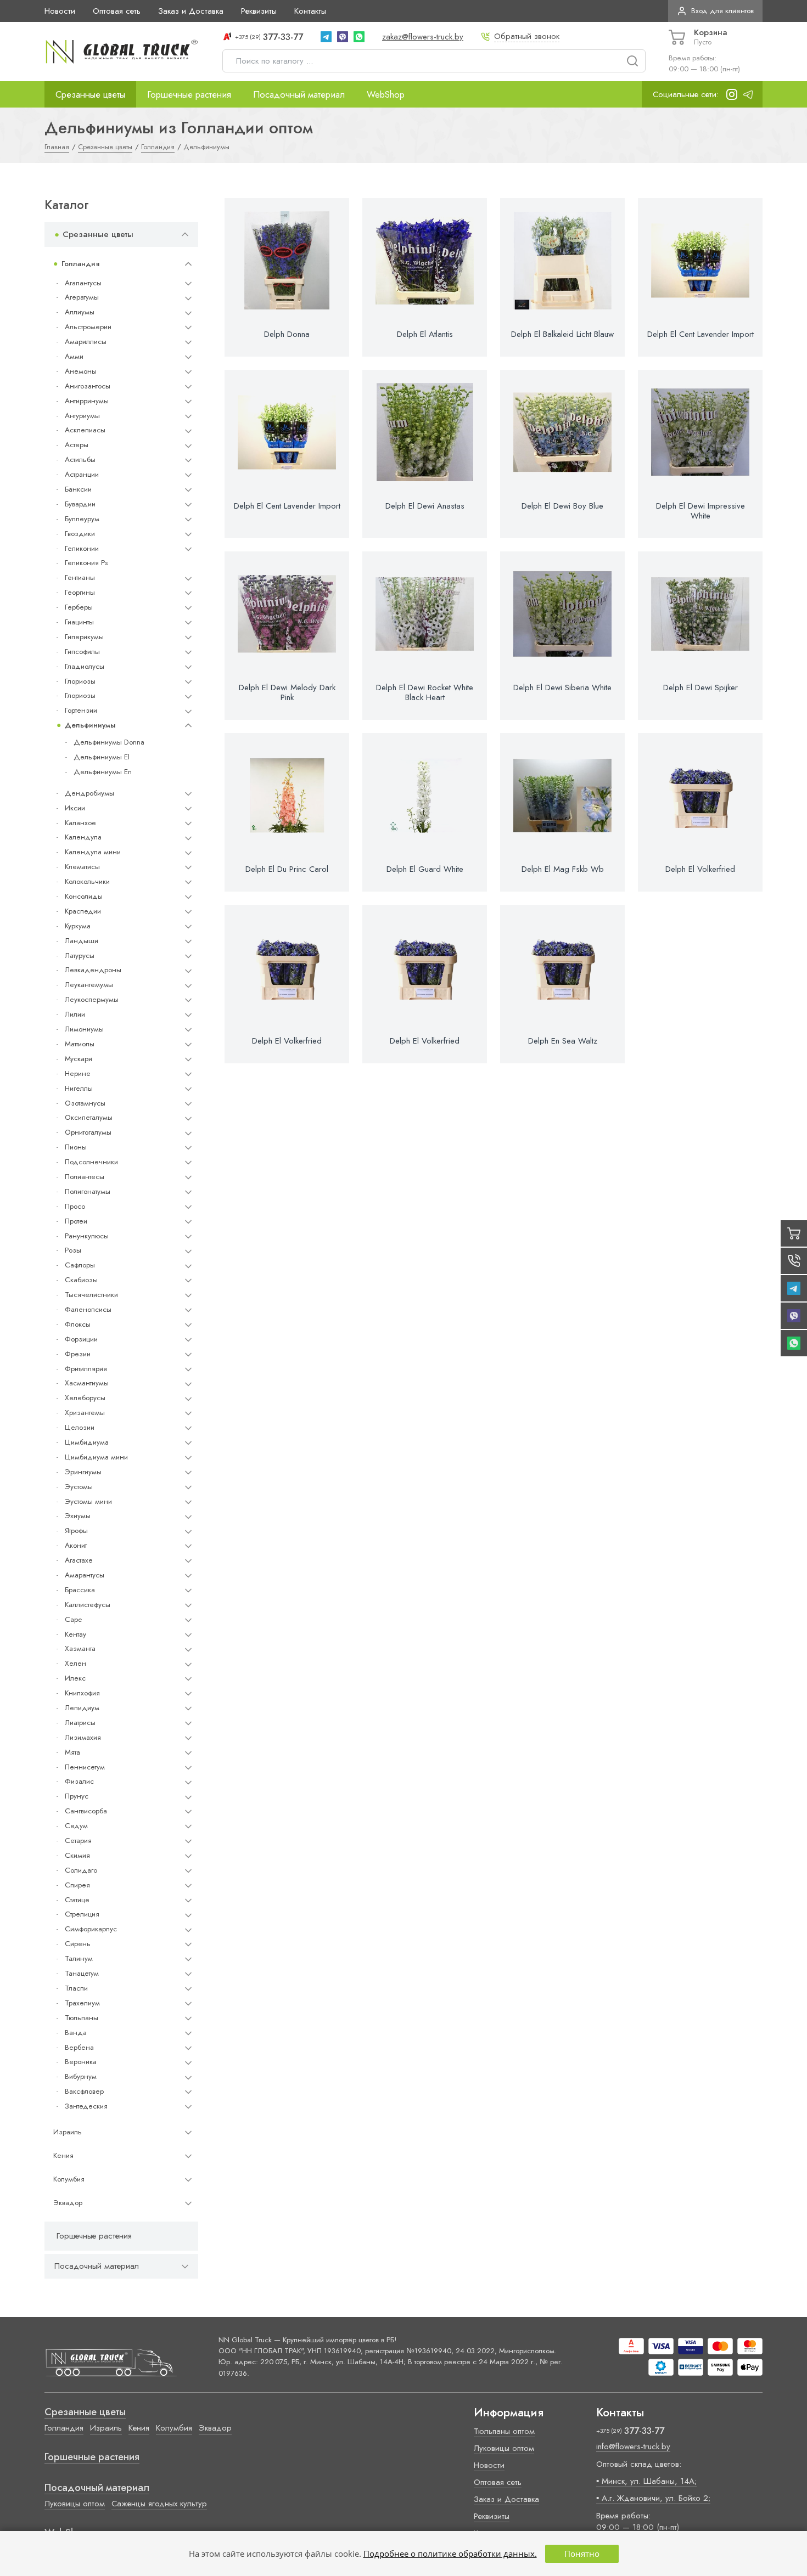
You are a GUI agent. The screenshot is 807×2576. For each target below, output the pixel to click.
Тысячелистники (91, 1295)
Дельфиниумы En (103, 772)
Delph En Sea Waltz (563, 1041)
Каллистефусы (88, 1605)
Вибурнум (81, 2076)
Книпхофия (82, 1693)
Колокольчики (87, 881)
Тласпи (76, 1988)
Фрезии (78, 1354)
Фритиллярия (86, 1369)
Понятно (582, 2554)
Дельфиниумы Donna (109, 742)
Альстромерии (88, 327)
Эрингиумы (83, 1472)
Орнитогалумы (88, 1132)
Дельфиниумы (90, 725)
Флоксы (78, 1324)
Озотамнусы (85, 1103)
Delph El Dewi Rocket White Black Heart (425, 692)
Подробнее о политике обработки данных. (450, 2554)
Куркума (78, 926)
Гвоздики (80, 534)
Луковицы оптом (75, 2504)
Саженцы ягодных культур (159, 2504)
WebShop (386, 94)
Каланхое (80, 823)
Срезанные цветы (90, 94)
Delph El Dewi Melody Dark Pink (287, 692)
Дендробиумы (89, 793)
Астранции (82, 474)
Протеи (76, 1221)
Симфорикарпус (91, 1929)
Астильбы (80, 460)
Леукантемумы (89, 985)
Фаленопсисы (88, 1309)
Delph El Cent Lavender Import (700, 334)
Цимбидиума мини (96, 1457)
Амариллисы (86, 342)
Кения (63, 2155)
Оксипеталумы (89, 1117)
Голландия (80, 264)
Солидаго (81, 1870)
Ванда (76, 2033)
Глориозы (80, 681)
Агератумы (82, 297)
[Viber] (343, 37)
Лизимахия (83, 1737)
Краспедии (83, 911)
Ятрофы (76, 1531)
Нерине (78, 1073)
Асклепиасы (85, 430)
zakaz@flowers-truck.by (423, 37)
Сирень (78, 1944)
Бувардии (80, 504)
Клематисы (82, 867)
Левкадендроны (93, 970)
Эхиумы (78, 1516)
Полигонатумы (88, 1191)
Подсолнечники (91, 1162)
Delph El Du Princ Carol (287, 869)
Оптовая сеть (117, 11)
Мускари (79, 1059)
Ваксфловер (84, 2091)
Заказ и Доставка (191, 11)
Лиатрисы (80, 1723)
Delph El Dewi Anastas (425, 506)
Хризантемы (85, 1413)
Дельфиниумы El (102, 757)
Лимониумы (84, 1029)
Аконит (76, 1545)
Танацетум (82, 1973)
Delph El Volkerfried (700, 869)
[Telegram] (326, 37)
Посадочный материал (299, 94)
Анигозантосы (88, 386)
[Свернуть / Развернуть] (185, 235)
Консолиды (84, 896)
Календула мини (93, 852)
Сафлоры (80, 1265)
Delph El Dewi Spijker (700, 687)
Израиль (68, 2132)
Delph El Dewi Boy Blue (562, 506)
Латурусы (80, 956)
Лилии (75, 1014)
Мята (72, 1752)
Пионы (76, 1147)
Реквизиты (259, 11)
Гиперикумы (84, 637)
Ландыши (82, 941)
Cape (73, 1619)
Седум (76, 1826)
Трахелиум (82, 2003)
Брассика (80, 1590)
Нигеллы (79, 1088)
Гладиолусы (85, 666)
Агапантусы (83, 283)
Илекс (75, 1678)
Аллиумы (80, 312)
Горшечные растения (189, 94)
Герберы (79, 607)
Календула (83, 837)
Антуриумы (82, 416)
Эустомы (79, 1487)
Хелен (75, 1663)
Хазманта (80, 1648)
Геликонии (82, 548)
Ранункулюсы (87, 1236)
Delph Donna (287, 334)
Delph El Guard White (425, 869)
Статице (77, 1900)
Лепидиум (82, 1708)
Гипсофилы (82, 652)
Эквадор (68, 2203)
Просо (75, 1206)
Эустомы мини (88, 1501)
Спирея (77, 1885)
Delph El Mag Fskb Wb (563, 869)
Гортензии (81, 710)
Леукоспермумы (92, 999)
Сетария (78, 1841)
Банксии (78, 489)
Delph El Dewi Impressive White (700, 511)
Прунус (77, 1796)
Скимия (77, 1855)
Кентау (75, 1634)
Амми (74, 356)
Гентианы (80, 577)
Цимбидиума (87, 1442)
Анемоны (81, 371)
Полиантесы (85, 1177)
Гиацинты (79, 622)
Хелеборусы (85, 1398)
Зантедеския (86, 2106)
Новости (60, 11)
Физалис (79, 1781)
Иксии (75, 808)
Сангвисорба (86, 1811)
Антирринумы (87, 401)
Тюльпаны (82, 2018)
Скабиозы (81, 1280)
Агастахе (79, 1560)
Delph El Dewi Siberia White (562, 687)
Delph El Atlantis (425, 334)
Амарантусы (85, 1575)
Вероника (81, 2062)
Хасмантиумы (87, 1383)
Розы (73, 1250)
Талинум (79, 1958)
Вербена (79, 2047)
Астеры (77, 445)
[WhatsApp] (359, 37)
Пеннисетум (85, 1767)
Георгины (80, 592)
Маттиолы (80, 1044)
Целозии (80, 1427)
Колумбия (69, 2179)
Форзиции (81, 1339)
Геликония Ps (86, 563)
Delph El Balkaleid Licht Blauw (562, 334)
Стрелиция (82, 1914)
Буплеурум (82, 519)
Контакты (310, 11)
